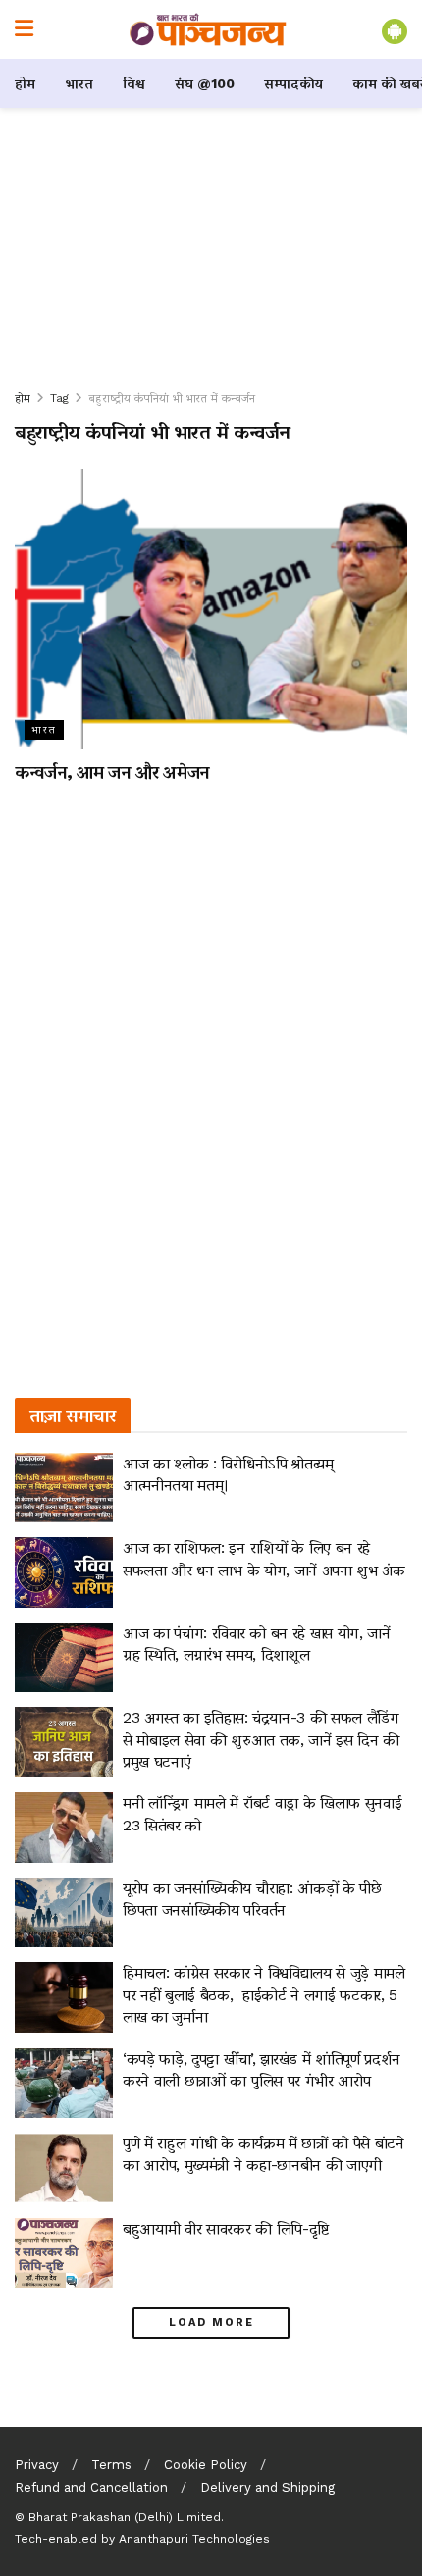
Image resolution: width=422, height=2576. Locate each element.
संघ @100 (205, 83)
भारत (79, 83)
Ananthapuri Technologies (194, 2539)
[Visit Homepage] (208, 29)
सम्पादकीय (293, 83)
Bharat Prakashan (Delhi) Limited (125, 2517)
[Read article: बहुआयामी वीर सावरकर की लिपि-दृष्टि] (64, 2253)
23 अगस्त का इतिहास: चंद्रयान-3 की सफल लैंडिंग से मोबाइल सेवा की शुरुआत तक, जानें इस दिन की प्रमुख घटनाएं (261, 1739)
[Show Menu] (24, 29)
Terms (111, 2465)
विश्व (134, 83)
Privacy (37, 2465)
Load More (211, 2322)
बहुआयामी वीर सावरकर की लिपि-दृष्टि (226, 2228)
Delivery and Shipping (267, 2487)
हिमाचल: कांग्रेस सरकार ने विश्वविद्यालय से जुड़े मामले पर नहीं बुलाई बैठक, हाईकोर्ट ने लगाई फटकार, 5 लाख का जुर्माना (264, 1994)
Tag (59, 398)
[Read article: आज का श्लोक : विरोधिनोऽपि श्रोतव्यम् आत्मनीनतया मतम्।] (64, 1488)
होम (25, 83)
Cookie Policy (206, 2465)
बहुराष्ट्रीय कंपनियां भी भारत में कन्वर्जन (172, 398)
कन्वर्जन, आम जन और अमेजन (112, 772)
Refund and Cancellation (91, 2487)
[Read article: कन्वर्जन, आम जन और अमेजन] (211, 609)
